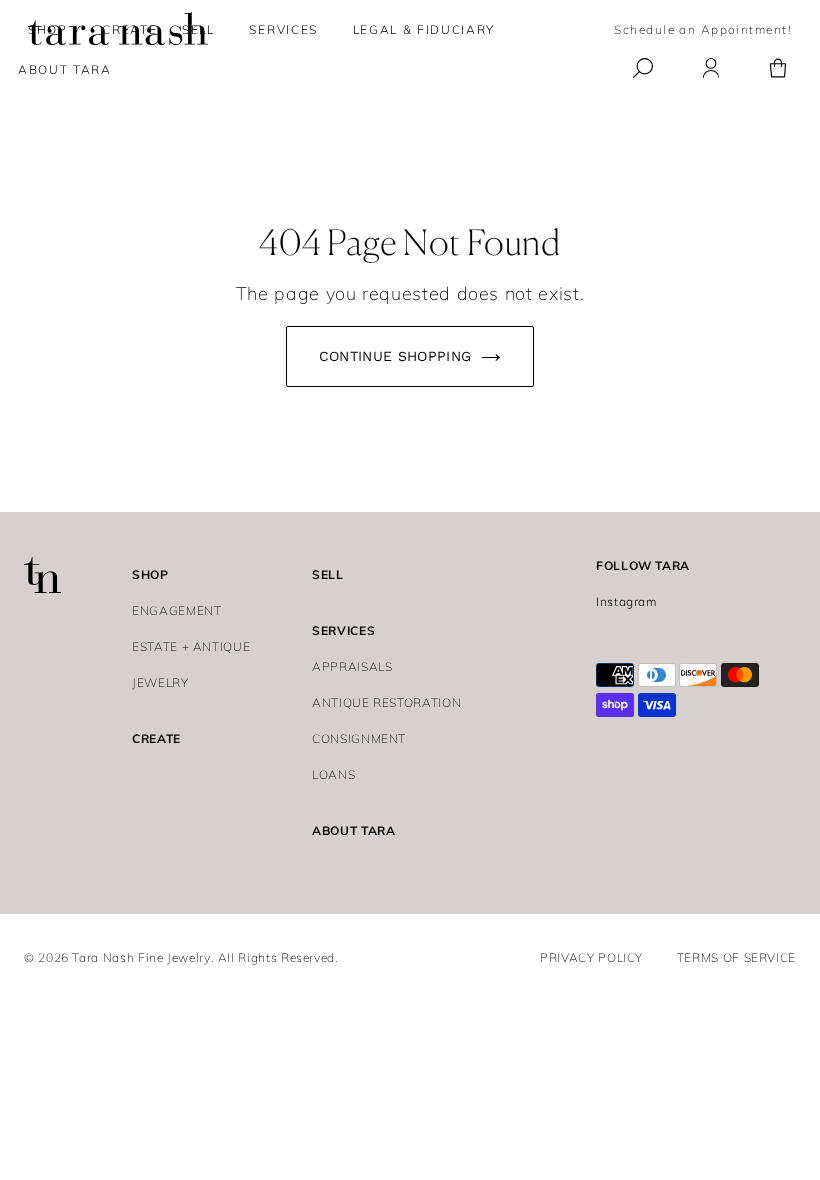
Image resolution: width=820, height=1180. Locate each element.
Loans (333, 774)
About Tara (353, 830)
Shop (48, 29)
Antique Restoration (386, 702)
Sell (328, 574)
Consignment (359, 738)
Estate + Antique (191, 646)
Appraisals (352, 666)
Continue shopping (395, 356)
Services (283, 29)
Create (156, 738)
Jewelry (160, 682)
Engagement (176, 610)
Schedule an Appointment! (703, 29)
